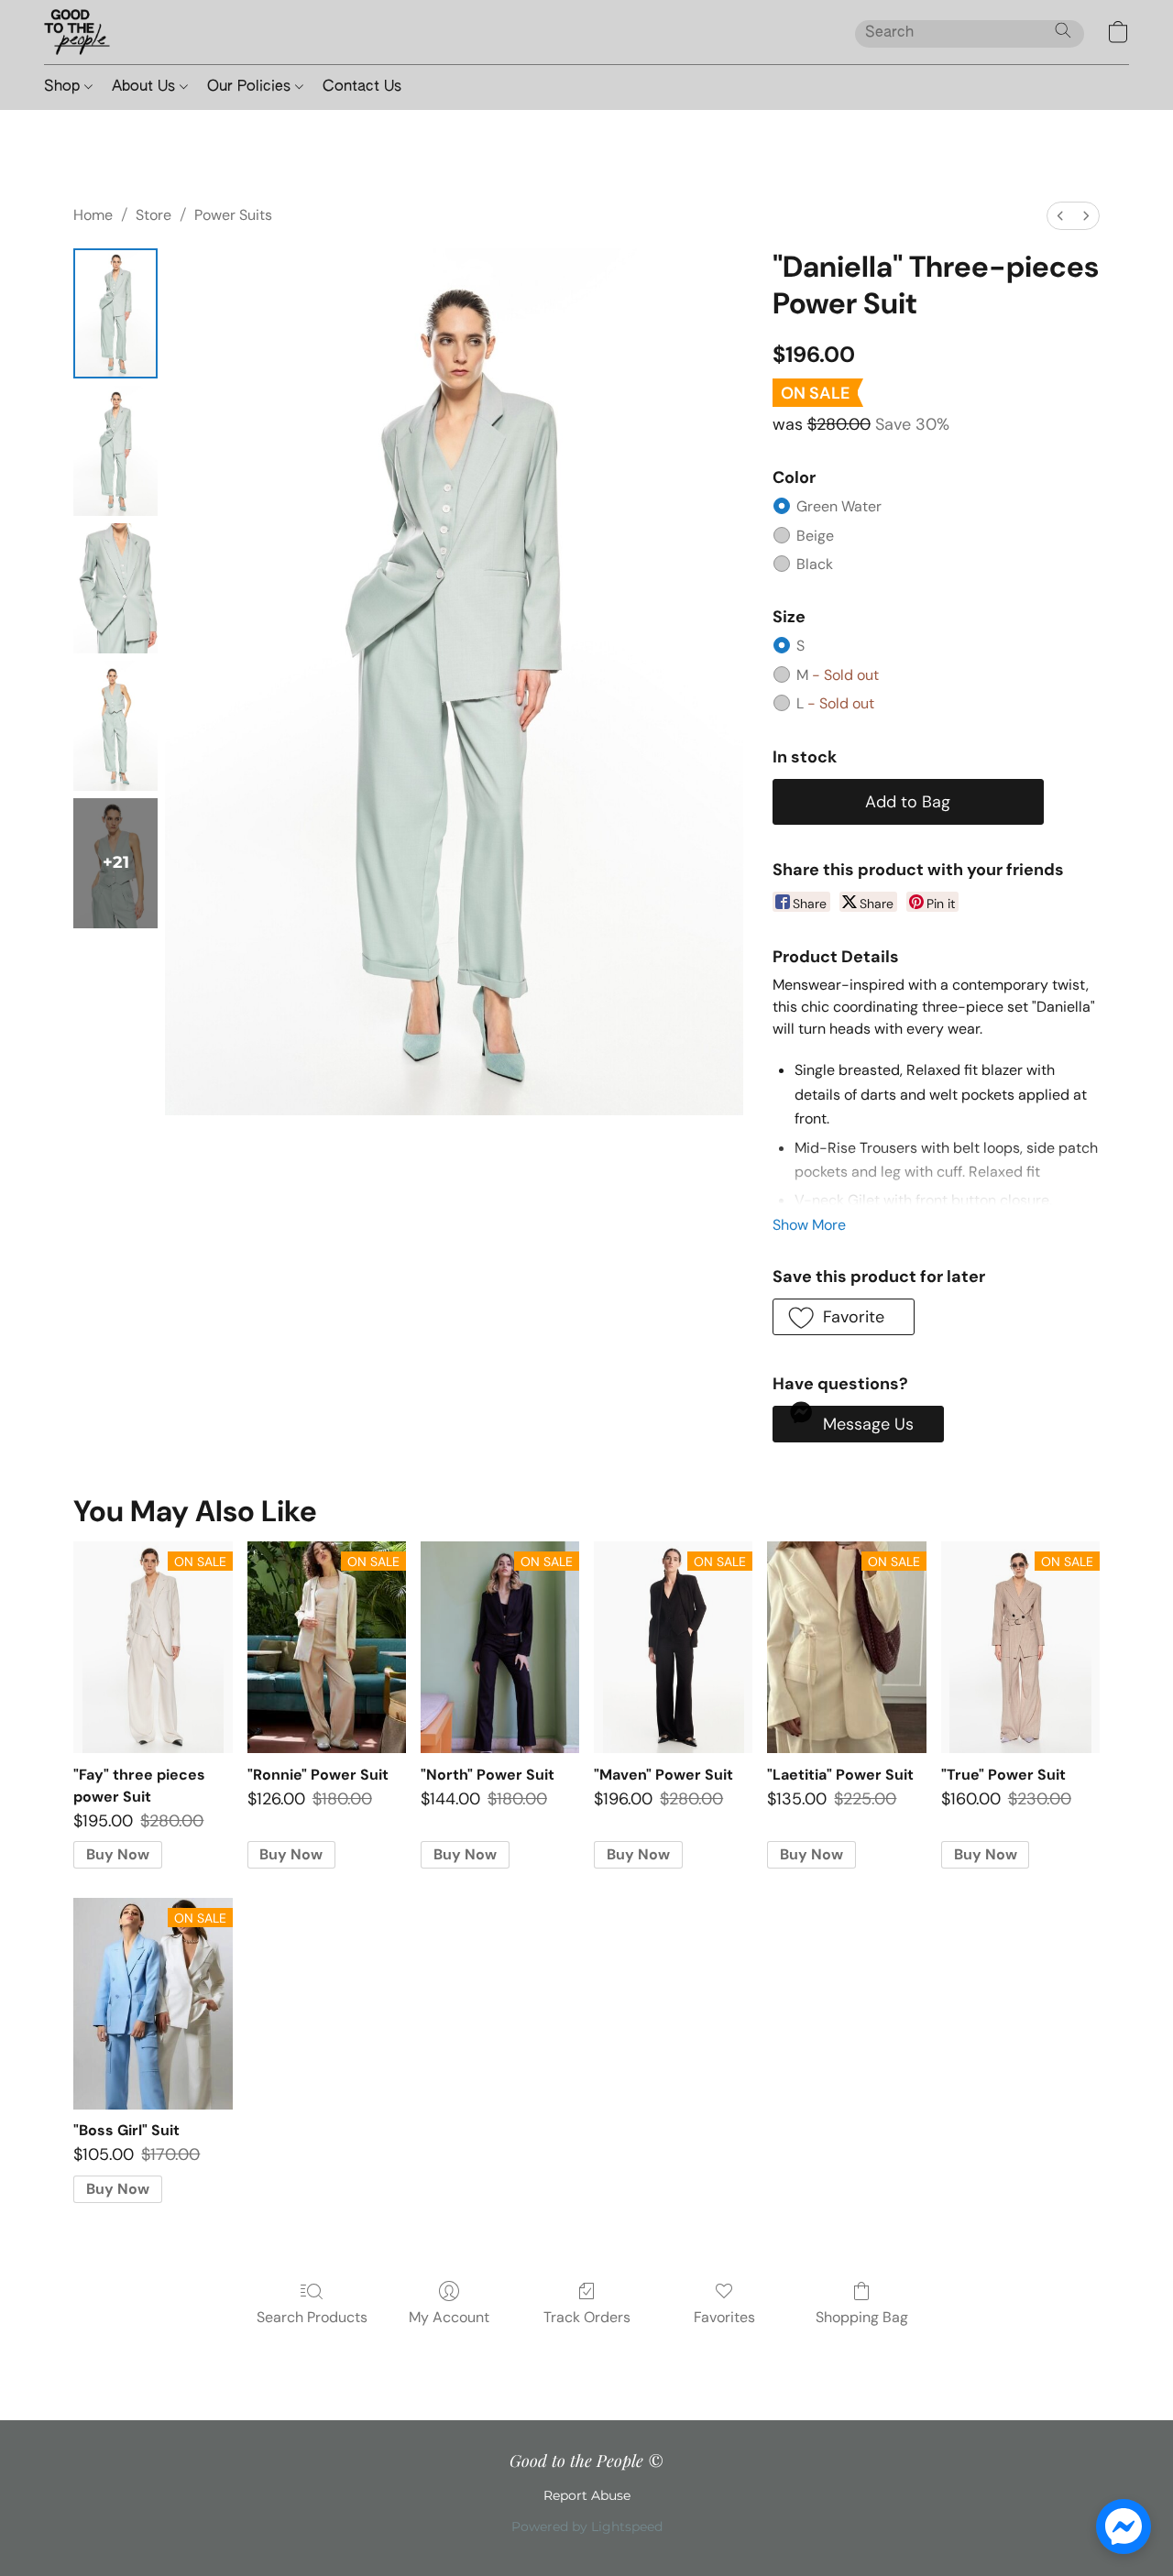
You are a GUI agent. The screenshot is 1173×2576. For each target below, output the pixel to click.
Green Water (839, 506)
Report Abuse (587, 2495)
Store (153, 215)
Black (815, 564)
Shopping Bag (862, 2317)
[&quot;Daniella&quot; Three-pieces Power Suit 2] (115, 588)
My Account (449, 2317)
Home (93, 215)
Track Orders (587, 2317)
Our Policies (251, 87)
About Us (146, 87)
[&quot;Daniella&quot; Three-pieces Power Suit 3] (115, 726)
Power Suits (233, 215)
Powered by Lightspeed (587, 2527)
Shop (64, 87)
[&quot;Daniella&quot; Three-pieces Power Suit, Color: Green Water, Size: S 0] (115, 313)
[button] (77, 32)
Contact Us (362, 87)
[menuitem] (1060, 216)
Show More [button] (809, 1225)
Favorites (724, 2317)
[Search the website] (1063, 30)
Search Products (312, 2317)
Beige (815, 536)
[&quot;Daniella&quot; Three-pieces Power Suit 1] (115, 451)
